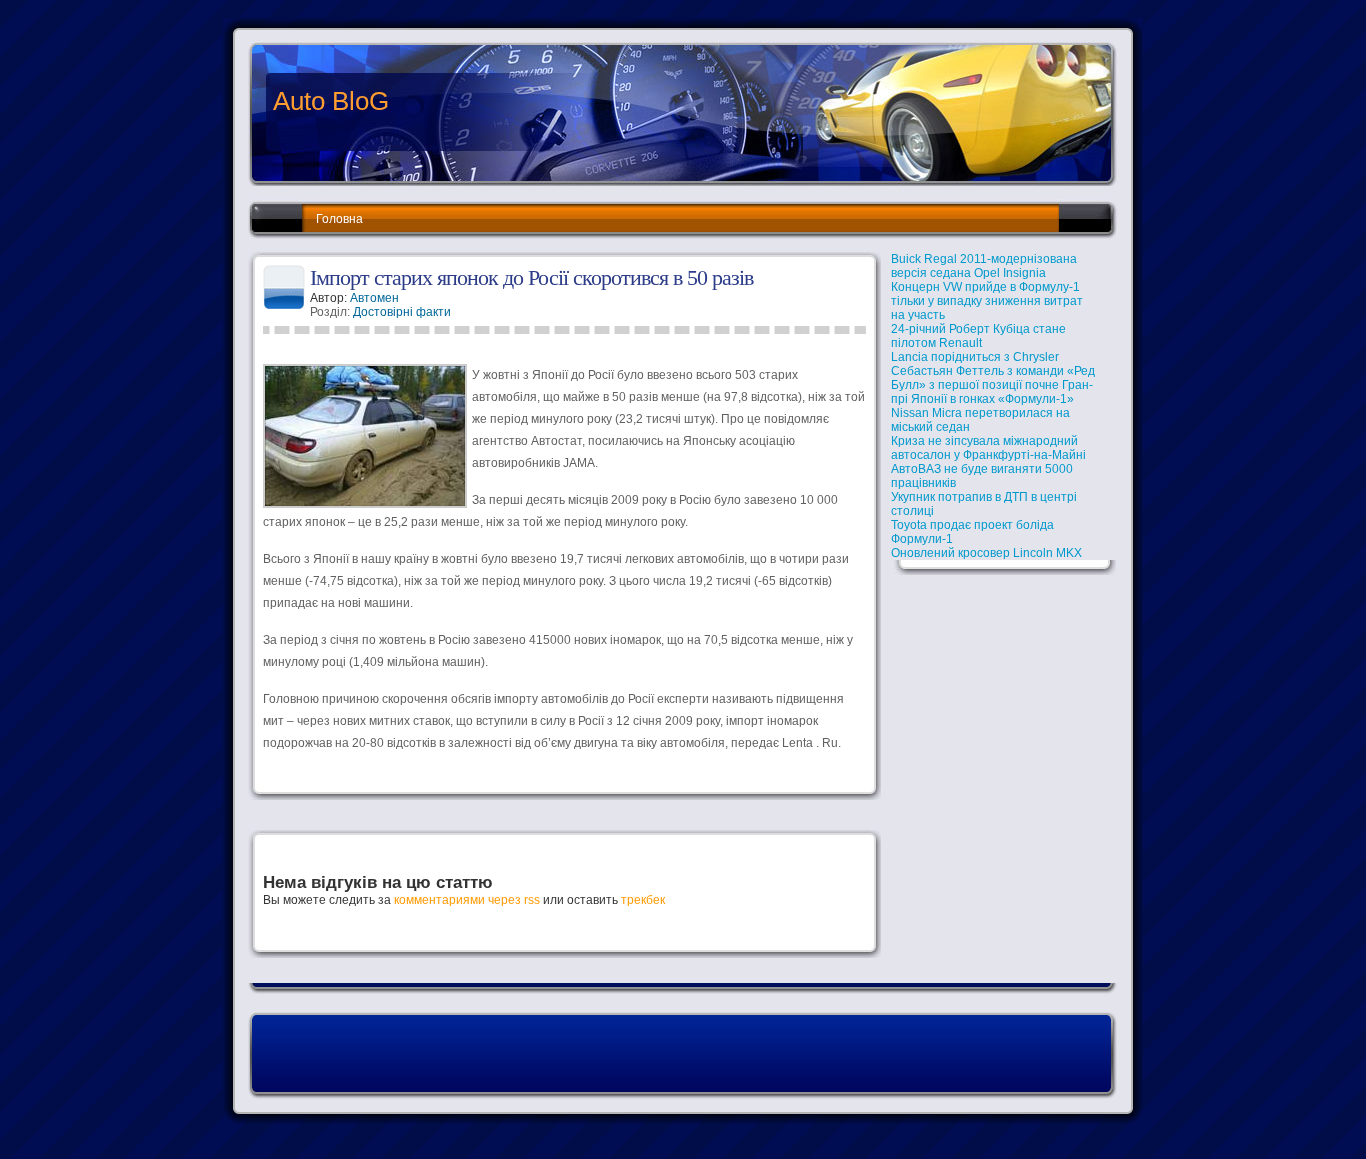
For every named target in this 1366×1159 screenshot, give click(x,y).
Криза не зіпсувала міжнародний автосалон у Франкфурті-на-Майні (988, 448)
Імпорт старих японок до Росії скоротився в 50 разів (531, 277)
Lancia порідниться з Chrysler (975, 357)
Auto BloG (331, 101)
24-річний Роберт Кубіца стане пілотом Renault (978, 336)
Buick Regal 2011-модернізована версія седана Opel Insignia (984, 266)
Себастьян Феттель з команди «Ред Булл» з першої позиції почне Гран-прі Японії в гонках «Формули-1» (993, 385)
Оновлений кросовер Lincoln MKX (986, 553)
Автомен (374, 298)
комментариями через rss (467, 900)
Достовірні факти (402, 312)
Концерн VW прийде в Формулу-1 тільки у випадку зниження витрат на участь (987, 301)
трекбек (643, 900)
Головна (339, 219)
